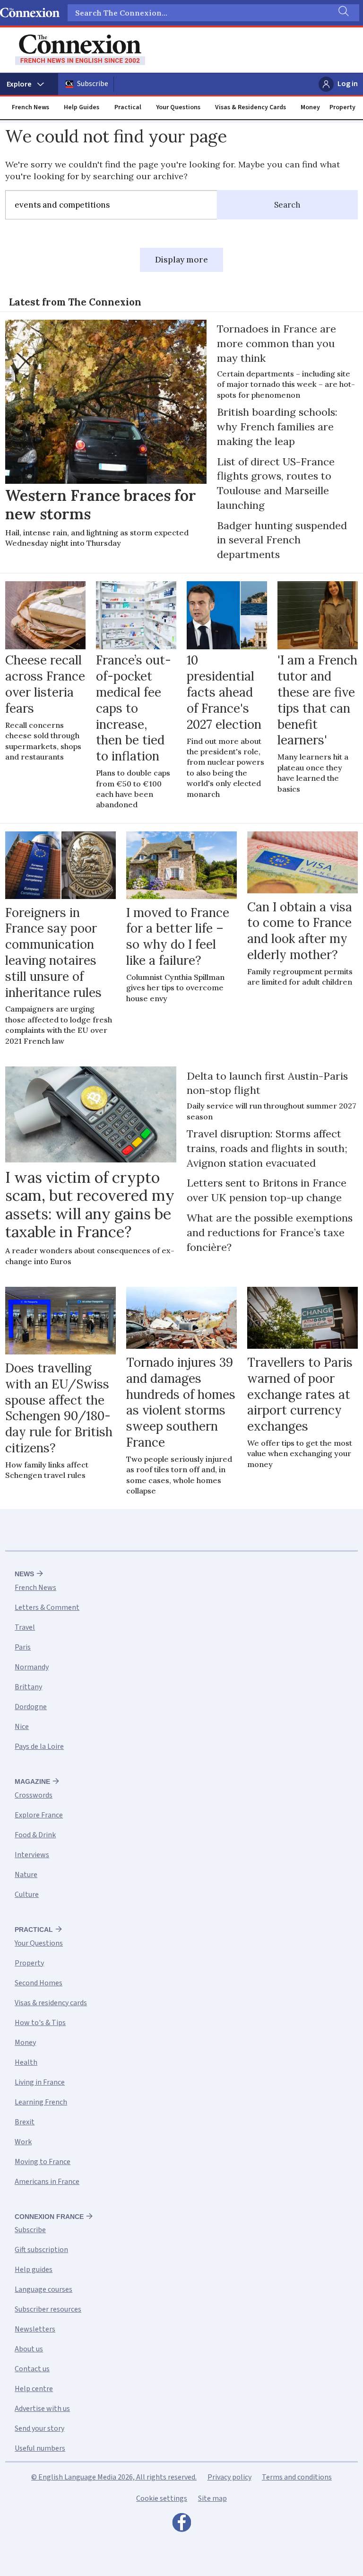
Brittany (28, 1687)
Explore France (39, 1815)
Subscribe (93, 84)
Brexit (25, 2122)
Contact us (32, 2369)
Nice (22, 1727)
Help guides (34, 2270)
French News (30, 107)
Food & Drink (35, 1835)
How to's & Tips (40, 2023)
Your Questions (178, 107)
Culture (27, 1895)
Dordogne (31, 1707)
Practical (128, 107)
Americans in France (47, 2182)
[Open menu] (29, 84)
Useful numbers (40, 2448)
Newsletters (35, 2329)
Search (287, 205)
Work (23, 2142)
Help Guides (82, 107)
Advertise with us (42, 2409)
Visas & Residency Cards (251, 107)
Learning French (41, 2102)
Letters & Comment (47, 1607)
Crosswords (34, 1795)
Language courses (43, 2289)
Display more (181, 260)
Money (310, 107)
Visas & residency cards (51, 2003)
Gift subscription (41, 2250)
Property (342, 107)
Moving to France (43, 2162)
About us (29, 2349)
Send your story (39, 2428)
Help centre (34, 2389)
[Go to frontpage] (80, 50)
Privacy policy (229, 2477)
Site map (212, 2498)
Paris (23, 1647)
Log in (348, 84)
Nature (26, 1875)
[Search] (343, 13)
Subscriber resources (48, 2309)
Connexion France (49, 2217)
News (24, 1574)
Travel (25, 1627)
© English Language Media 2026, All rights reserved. (114, 2477)
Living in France (40, 2082)
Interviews (32, 1855)
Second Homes (39, 1983)
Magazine (32, 1781)
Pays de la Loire (39, 1746)
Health (26, 2062)
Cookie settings (162, 2498)
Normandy (32, 1667)
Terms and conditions (297, 2477)
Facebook (181, 2525)
